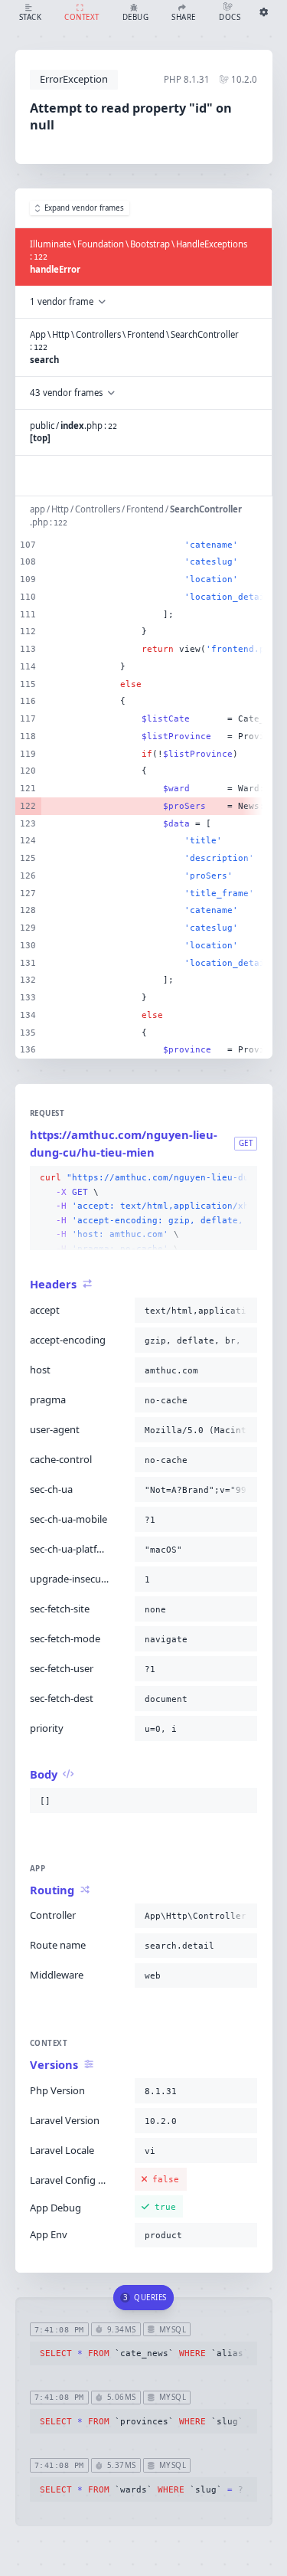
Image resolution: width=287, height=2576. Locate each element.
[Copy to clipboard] (243, 1178)
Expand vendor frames (84, 208)
